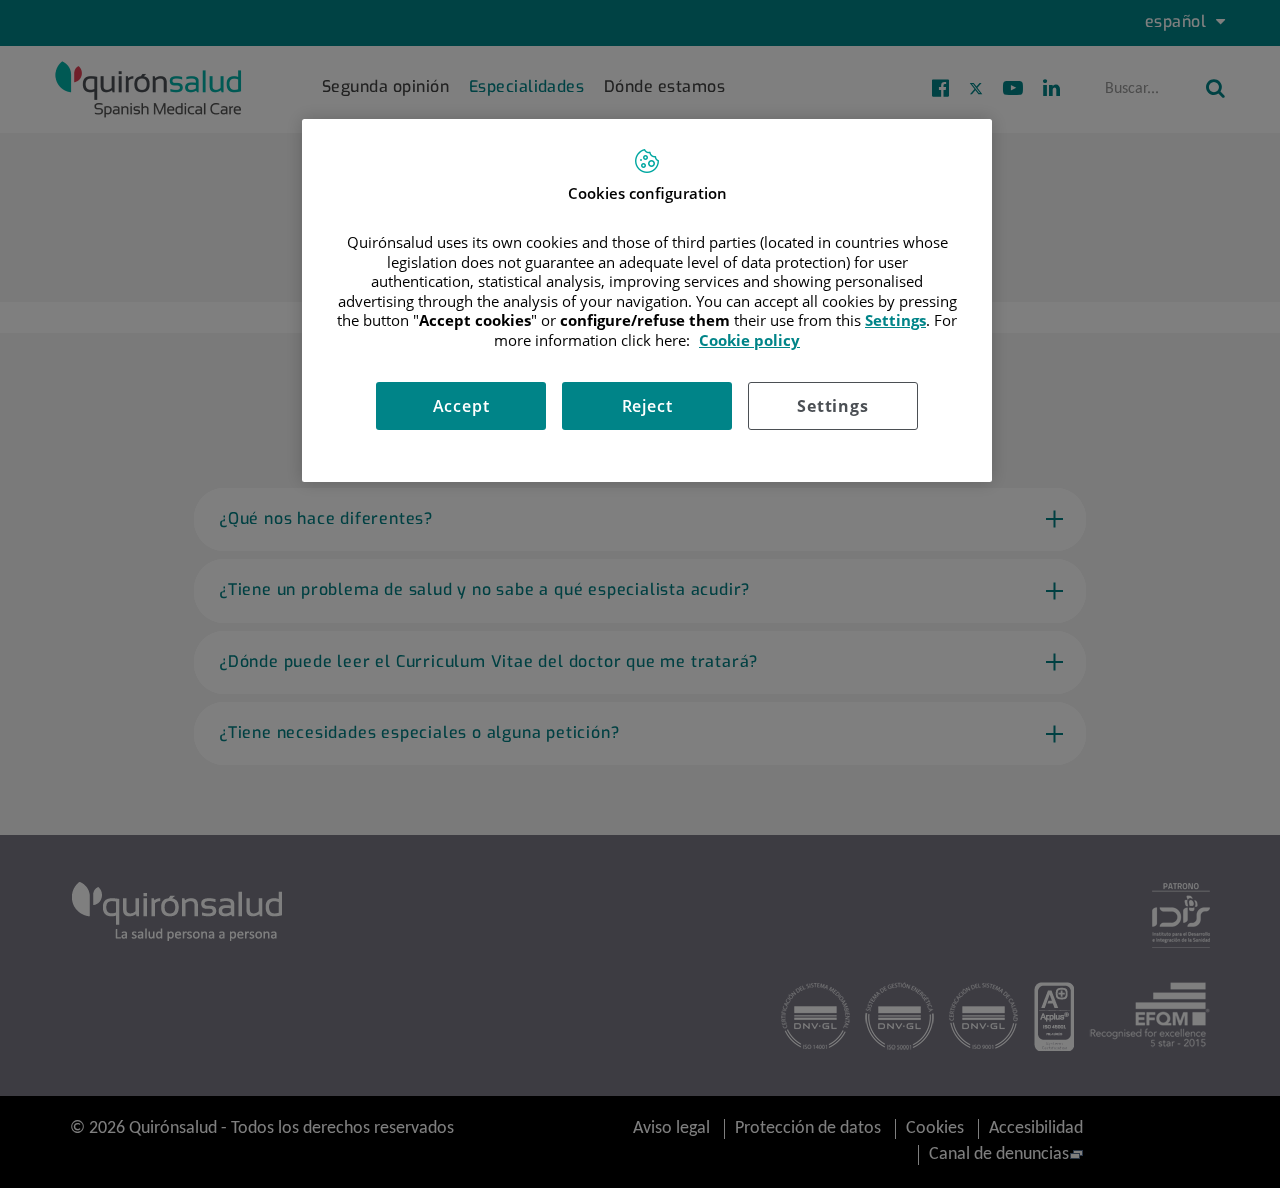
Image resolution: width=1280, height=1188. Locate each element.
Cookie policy (749, 340)
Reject (647, 406)
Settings (832, 406)
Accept (461, 406)
